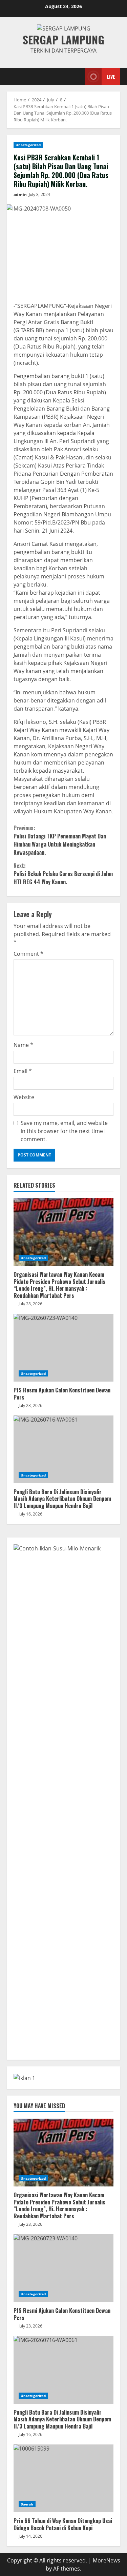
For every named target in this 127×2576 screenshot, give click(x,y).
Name (23, 1045)
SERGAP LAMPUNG (63, 39)
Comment (28, 954)
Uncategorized (28, 145)
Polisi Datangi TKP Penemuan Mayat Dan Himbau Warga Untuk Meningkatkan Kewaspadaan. (60, 840)
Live (111, 76)
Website (24, 1097)
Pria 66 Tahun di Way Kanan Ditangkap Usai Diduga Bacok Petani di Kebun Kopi (63, 2478)
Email (23, 1071)
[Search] (72, 76)
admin (20, 194)
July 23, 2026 (30, 1405)
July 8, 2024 (39, 194)
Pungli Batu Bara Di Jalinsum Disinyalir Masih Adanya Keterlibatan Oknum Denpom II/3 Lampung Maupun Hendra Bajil (63, 1449)
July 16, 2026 (30, 1514)
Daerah (27, 2504)
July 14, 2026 (30, 2536)
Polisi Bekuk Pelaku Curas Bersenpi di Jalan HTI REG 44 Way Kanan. (63, 874)
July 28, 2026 (30, 1304)
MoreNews (107, 2560)
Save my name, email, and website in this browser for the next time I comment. (64, 1131)
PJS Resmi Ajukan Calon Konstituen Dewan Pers (63, 1348)
